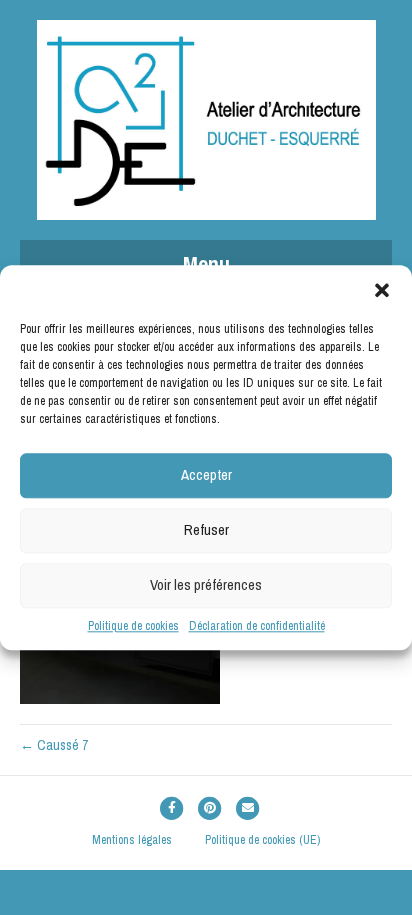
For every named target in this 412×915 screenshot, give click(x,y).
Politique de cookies (133, 626)
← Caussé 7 (54, 745)
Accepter (206, 474)
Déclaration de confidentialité (257, 626)
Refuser (206, 529)
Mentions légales (132, 840)
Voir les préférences (206, 584)
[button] (382, 290)
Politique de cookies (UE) (262, 840)
